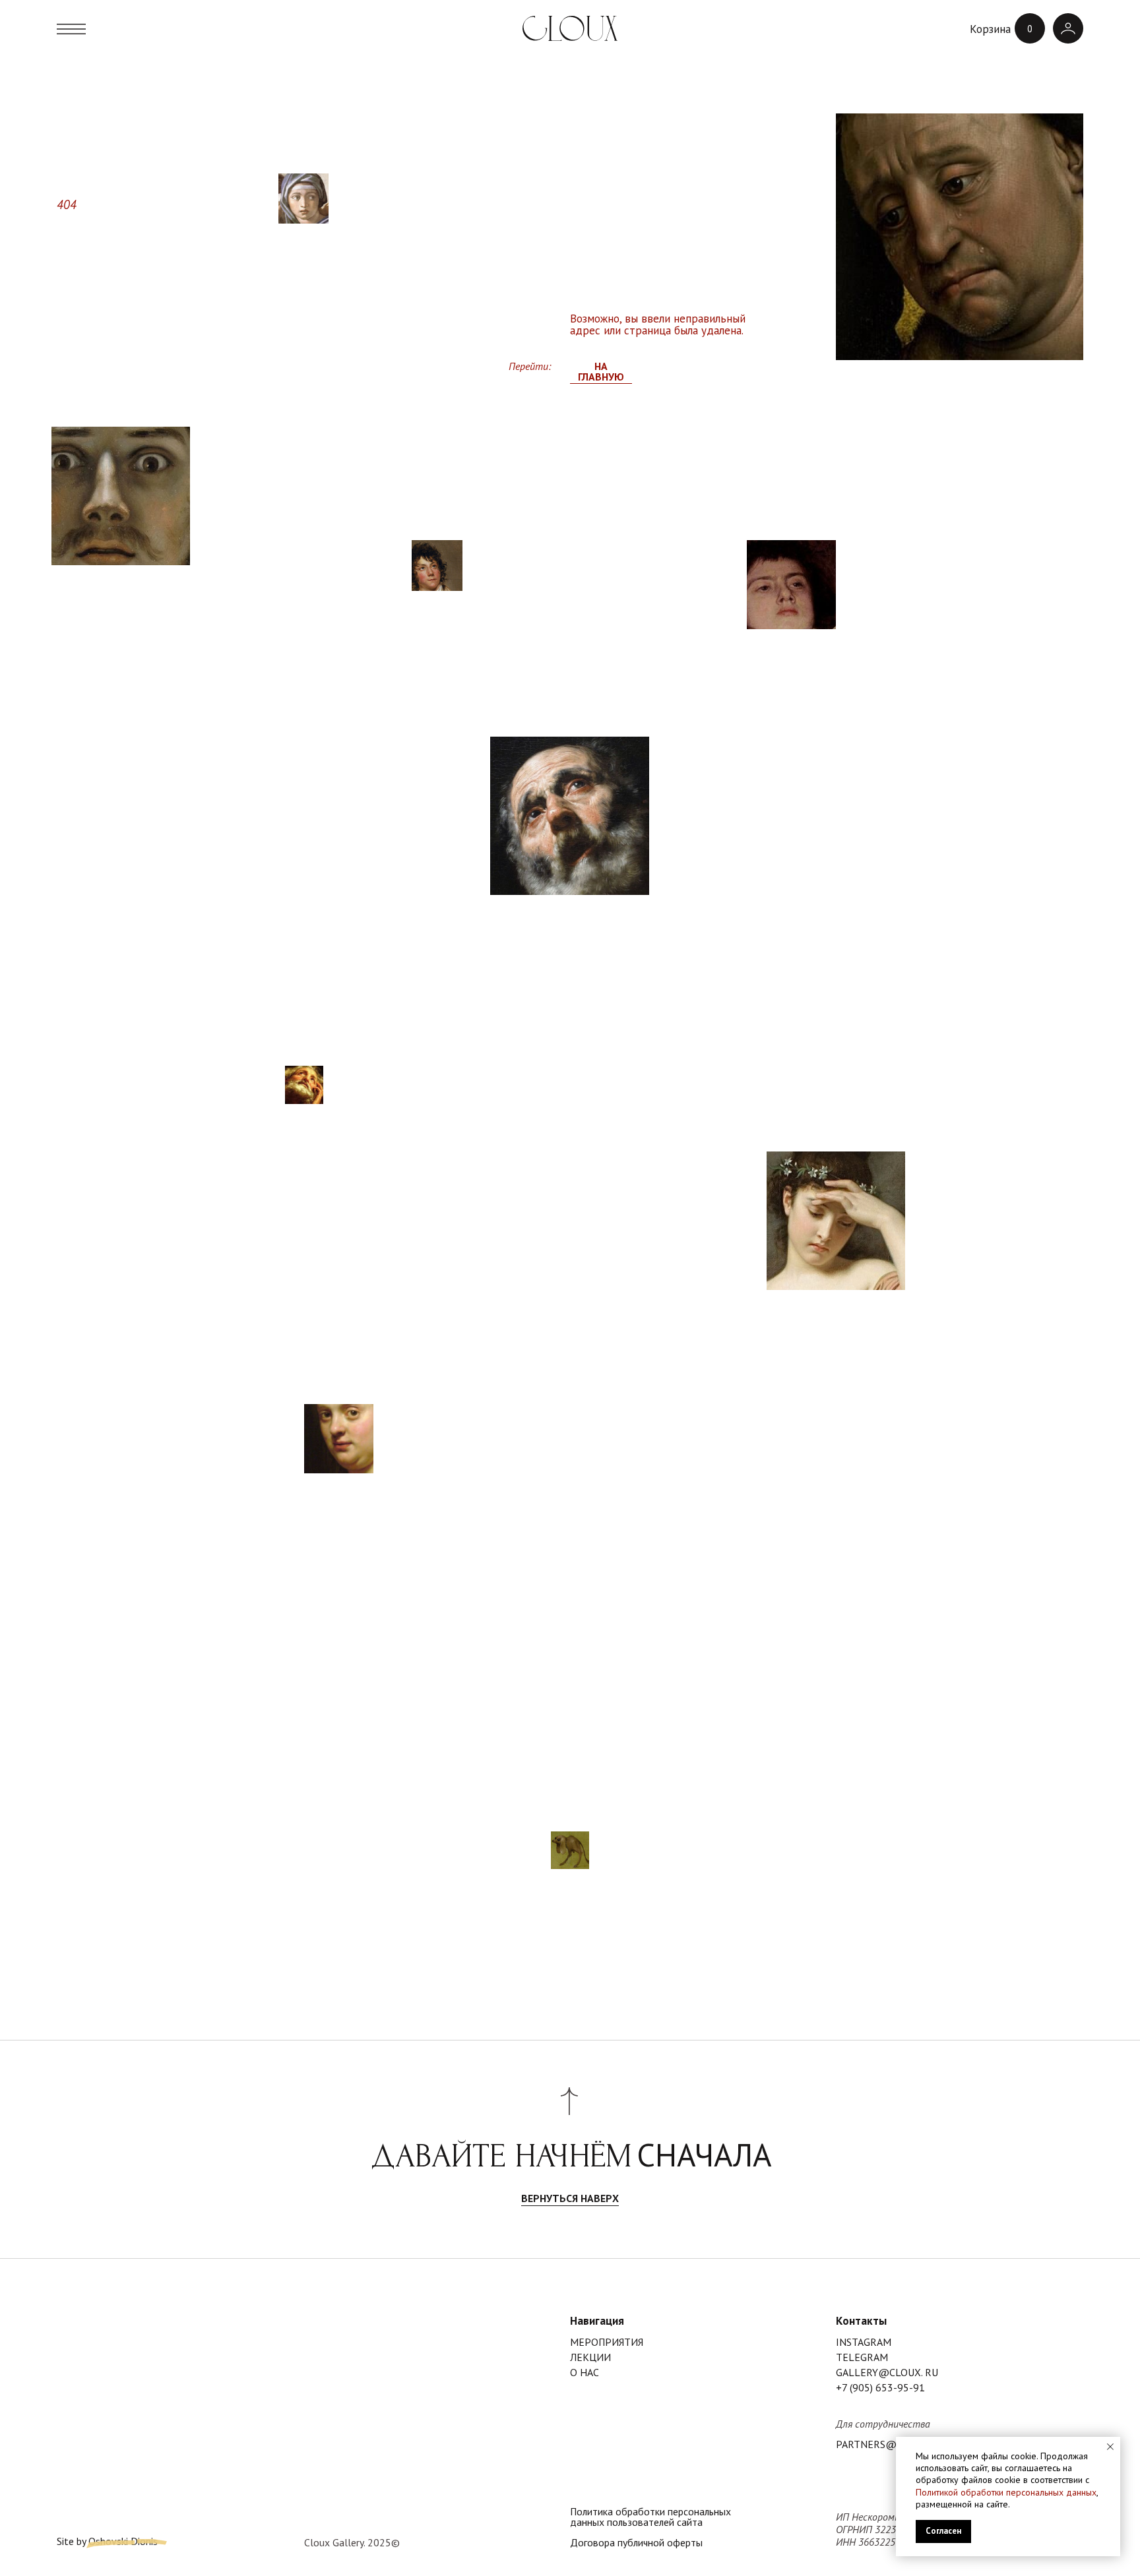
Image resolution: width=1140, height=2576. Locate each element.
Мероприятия (607, 2343)
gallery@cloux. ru (887, 2373)
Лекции (590, 2358)
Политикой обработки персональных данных (1006, 2492)
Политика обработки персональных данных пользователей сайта (650, 2517)
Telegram (862, 2358)
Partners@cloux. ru (891, 2445)
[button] (72, 28)
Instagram (864, 2343)
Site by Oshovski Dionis (107, 2542)
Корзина (990, 29)
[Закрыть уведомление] (1110, 2447)
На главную (601, 372)
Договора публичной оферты (636, 2543)
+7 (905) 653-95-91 (880, 2388)
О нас (585, 2373)
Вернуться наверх (570, 2199)
